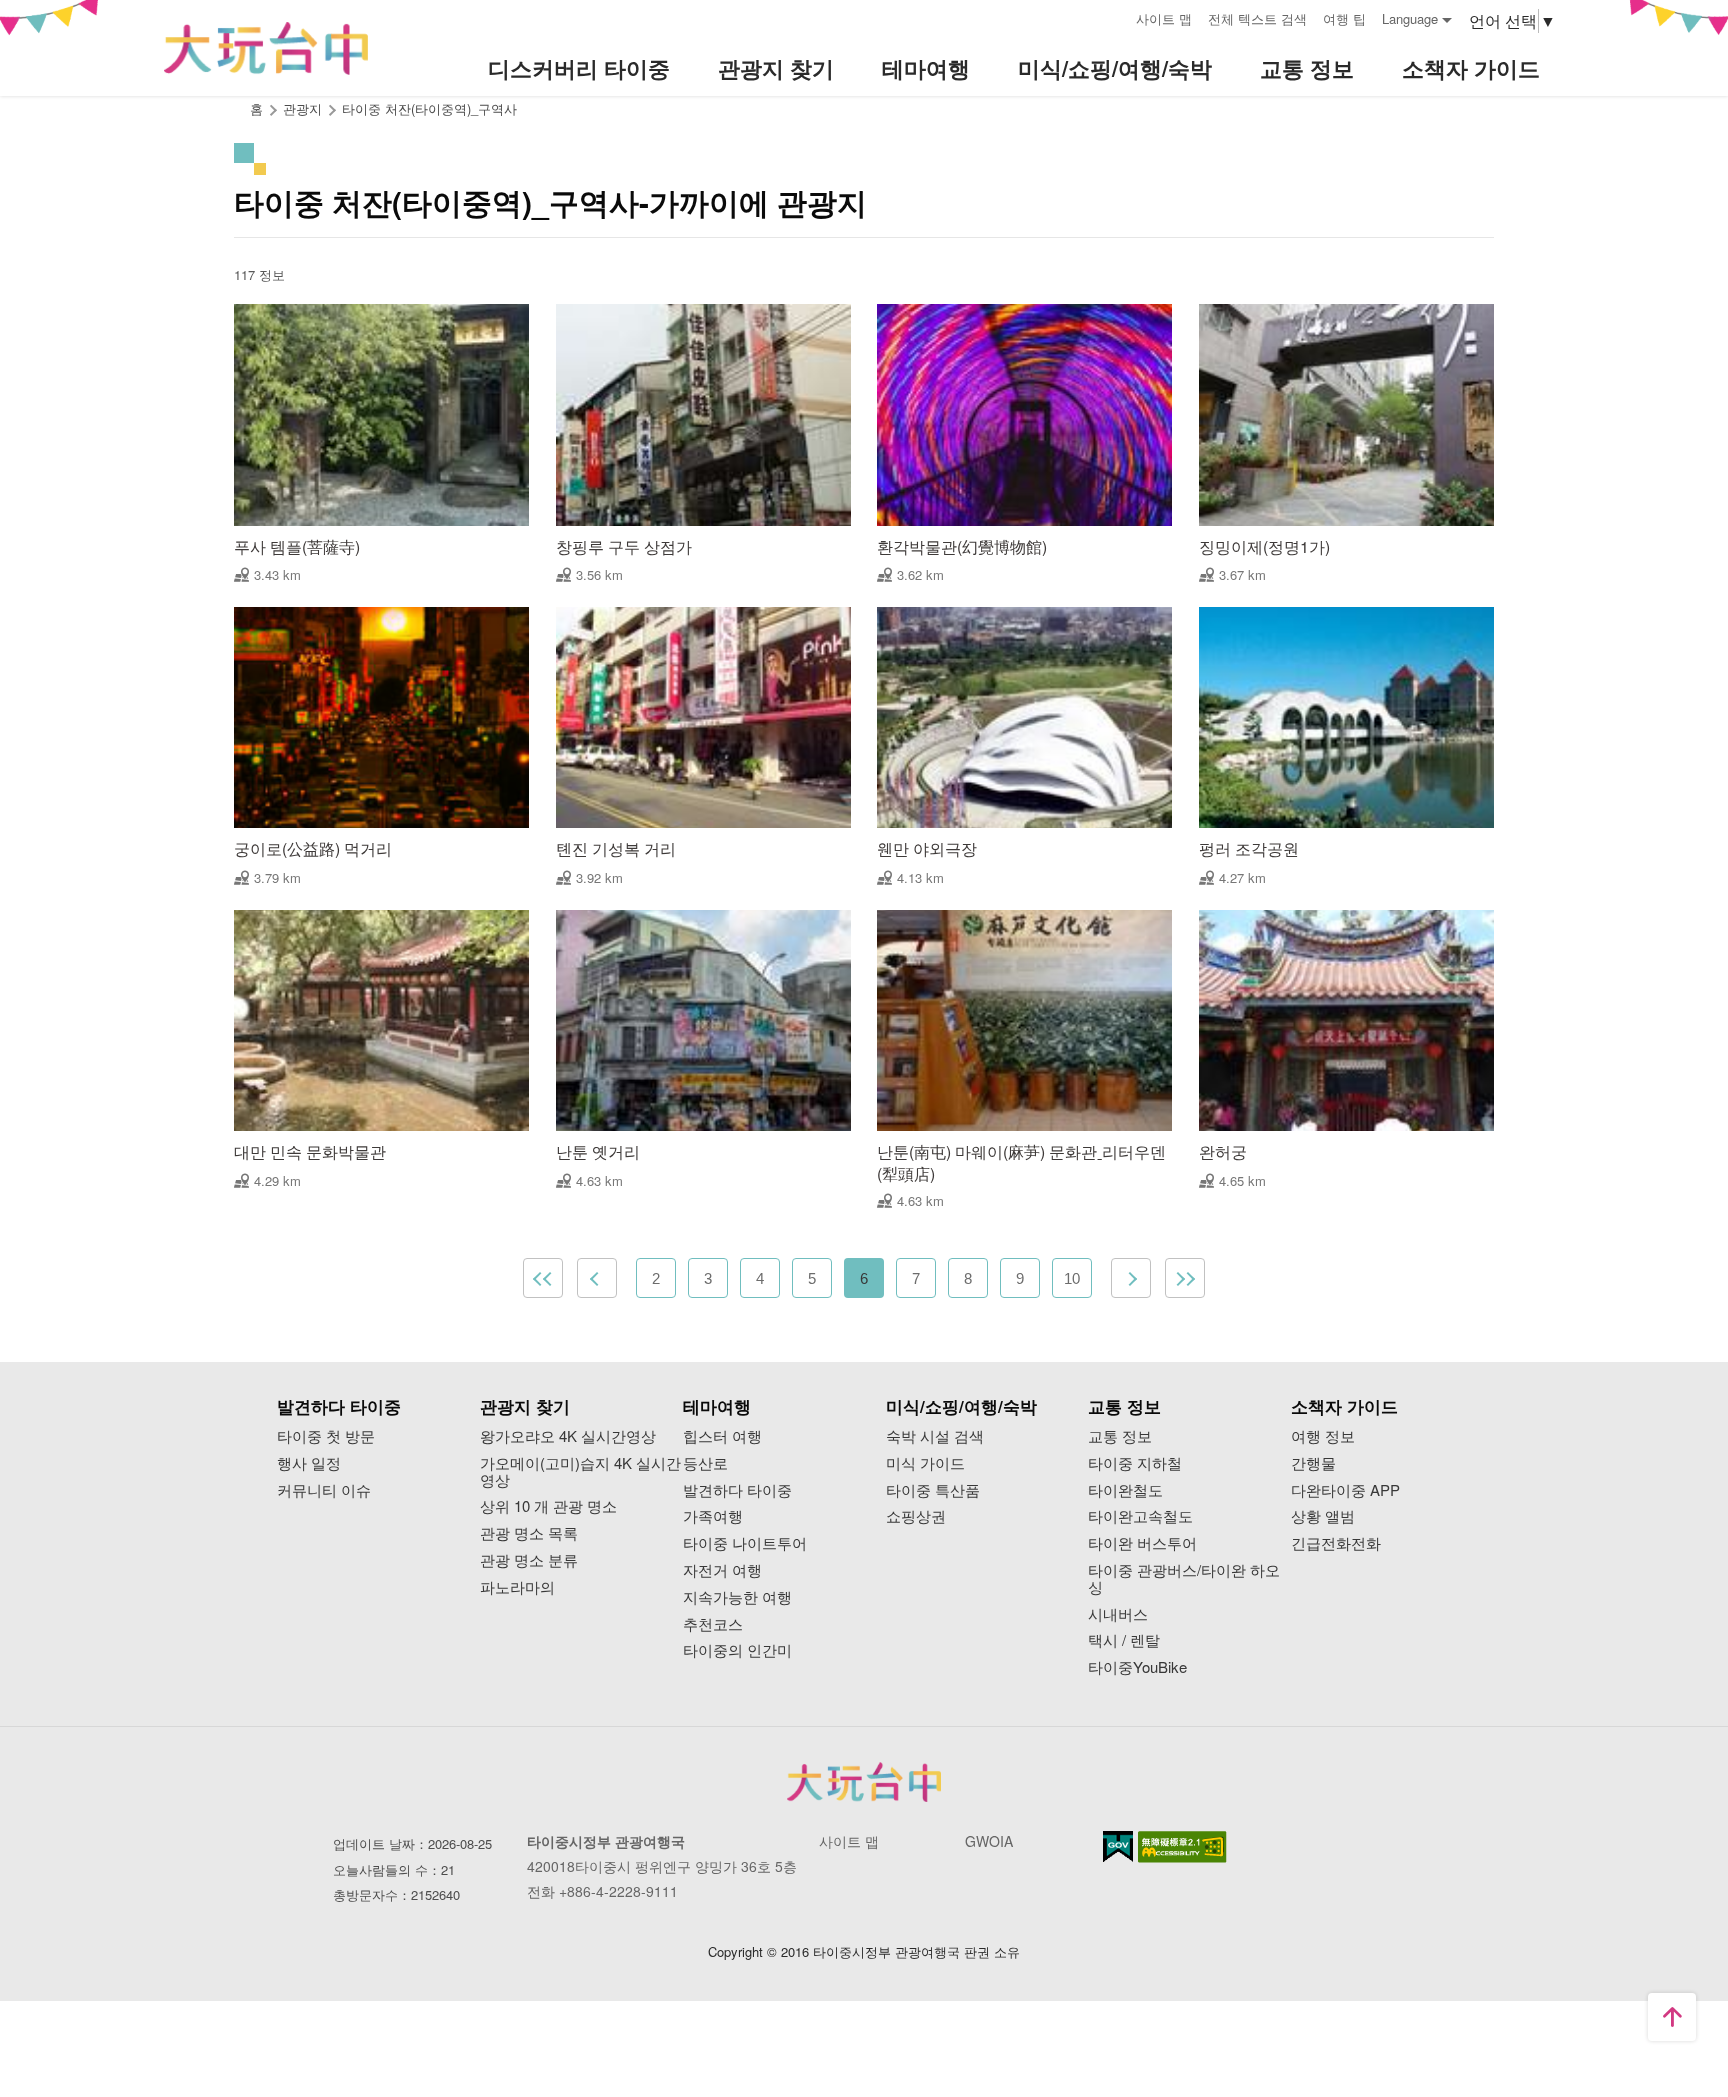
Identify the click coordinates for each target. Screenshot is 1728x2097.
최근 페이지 (1185, 1278)
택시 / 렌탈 (1124, 1640)
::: (1114, 16)
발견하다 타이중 (737, 1490)
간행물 (1313, 1463)
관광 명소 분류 (529, 1560)
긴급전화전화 (1336, 1543)
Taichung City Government (864, 1782)
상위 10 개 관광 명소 (548, 1506)
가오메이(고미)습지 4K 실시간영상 (580, 1472)
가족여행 (713, 1516)
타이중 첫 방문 (326, 1436)
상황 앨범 (1323, 1516)
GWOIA (989, 1841)
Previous (597, 1278)
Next (1131, 1278)
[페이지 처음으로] (1672, 2017)
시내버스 (1118, 1614)
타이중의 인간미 (737, 1650)
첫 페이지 (543, 1278)
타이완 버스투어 (1142, 1543)
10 (1072, 1278)
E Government (1118, 1846)
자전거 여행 (722, 1570)
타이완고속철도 (1140, 1516)
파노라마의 (517, 1587)
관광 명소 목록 (529, 1533)
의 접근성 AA (1182, 1847)
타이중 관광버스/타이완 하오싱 (1184, 1579)
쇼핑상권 (916, 1516)
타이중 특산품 (933, 1490)
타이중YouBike (1137, 1667)
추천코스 (713, 1624)
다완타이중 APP (1345, 1490)
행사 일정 (309, 1463)
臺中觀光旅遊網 (266, 48)
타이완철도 (1125, 1490)
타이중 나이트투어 (745, 1543)
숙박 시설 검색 (935, 1436)
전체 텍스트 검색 (1257, 18)
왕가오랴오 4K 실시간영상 (568, 1436)
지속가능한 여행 (737, 1597)
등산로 (705, 1463)
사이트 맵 (1164, 18)
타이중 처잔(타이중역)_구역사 (429, 108)
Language (1410, 18)
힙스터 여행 (722, 1436)
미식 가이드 (925, 1463)
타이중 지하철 (1135, 1463)
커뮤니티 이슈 (324, 1490)
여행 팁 (1344, 18)
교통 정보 (1120, 1436)
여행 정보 (1323, 1436)
